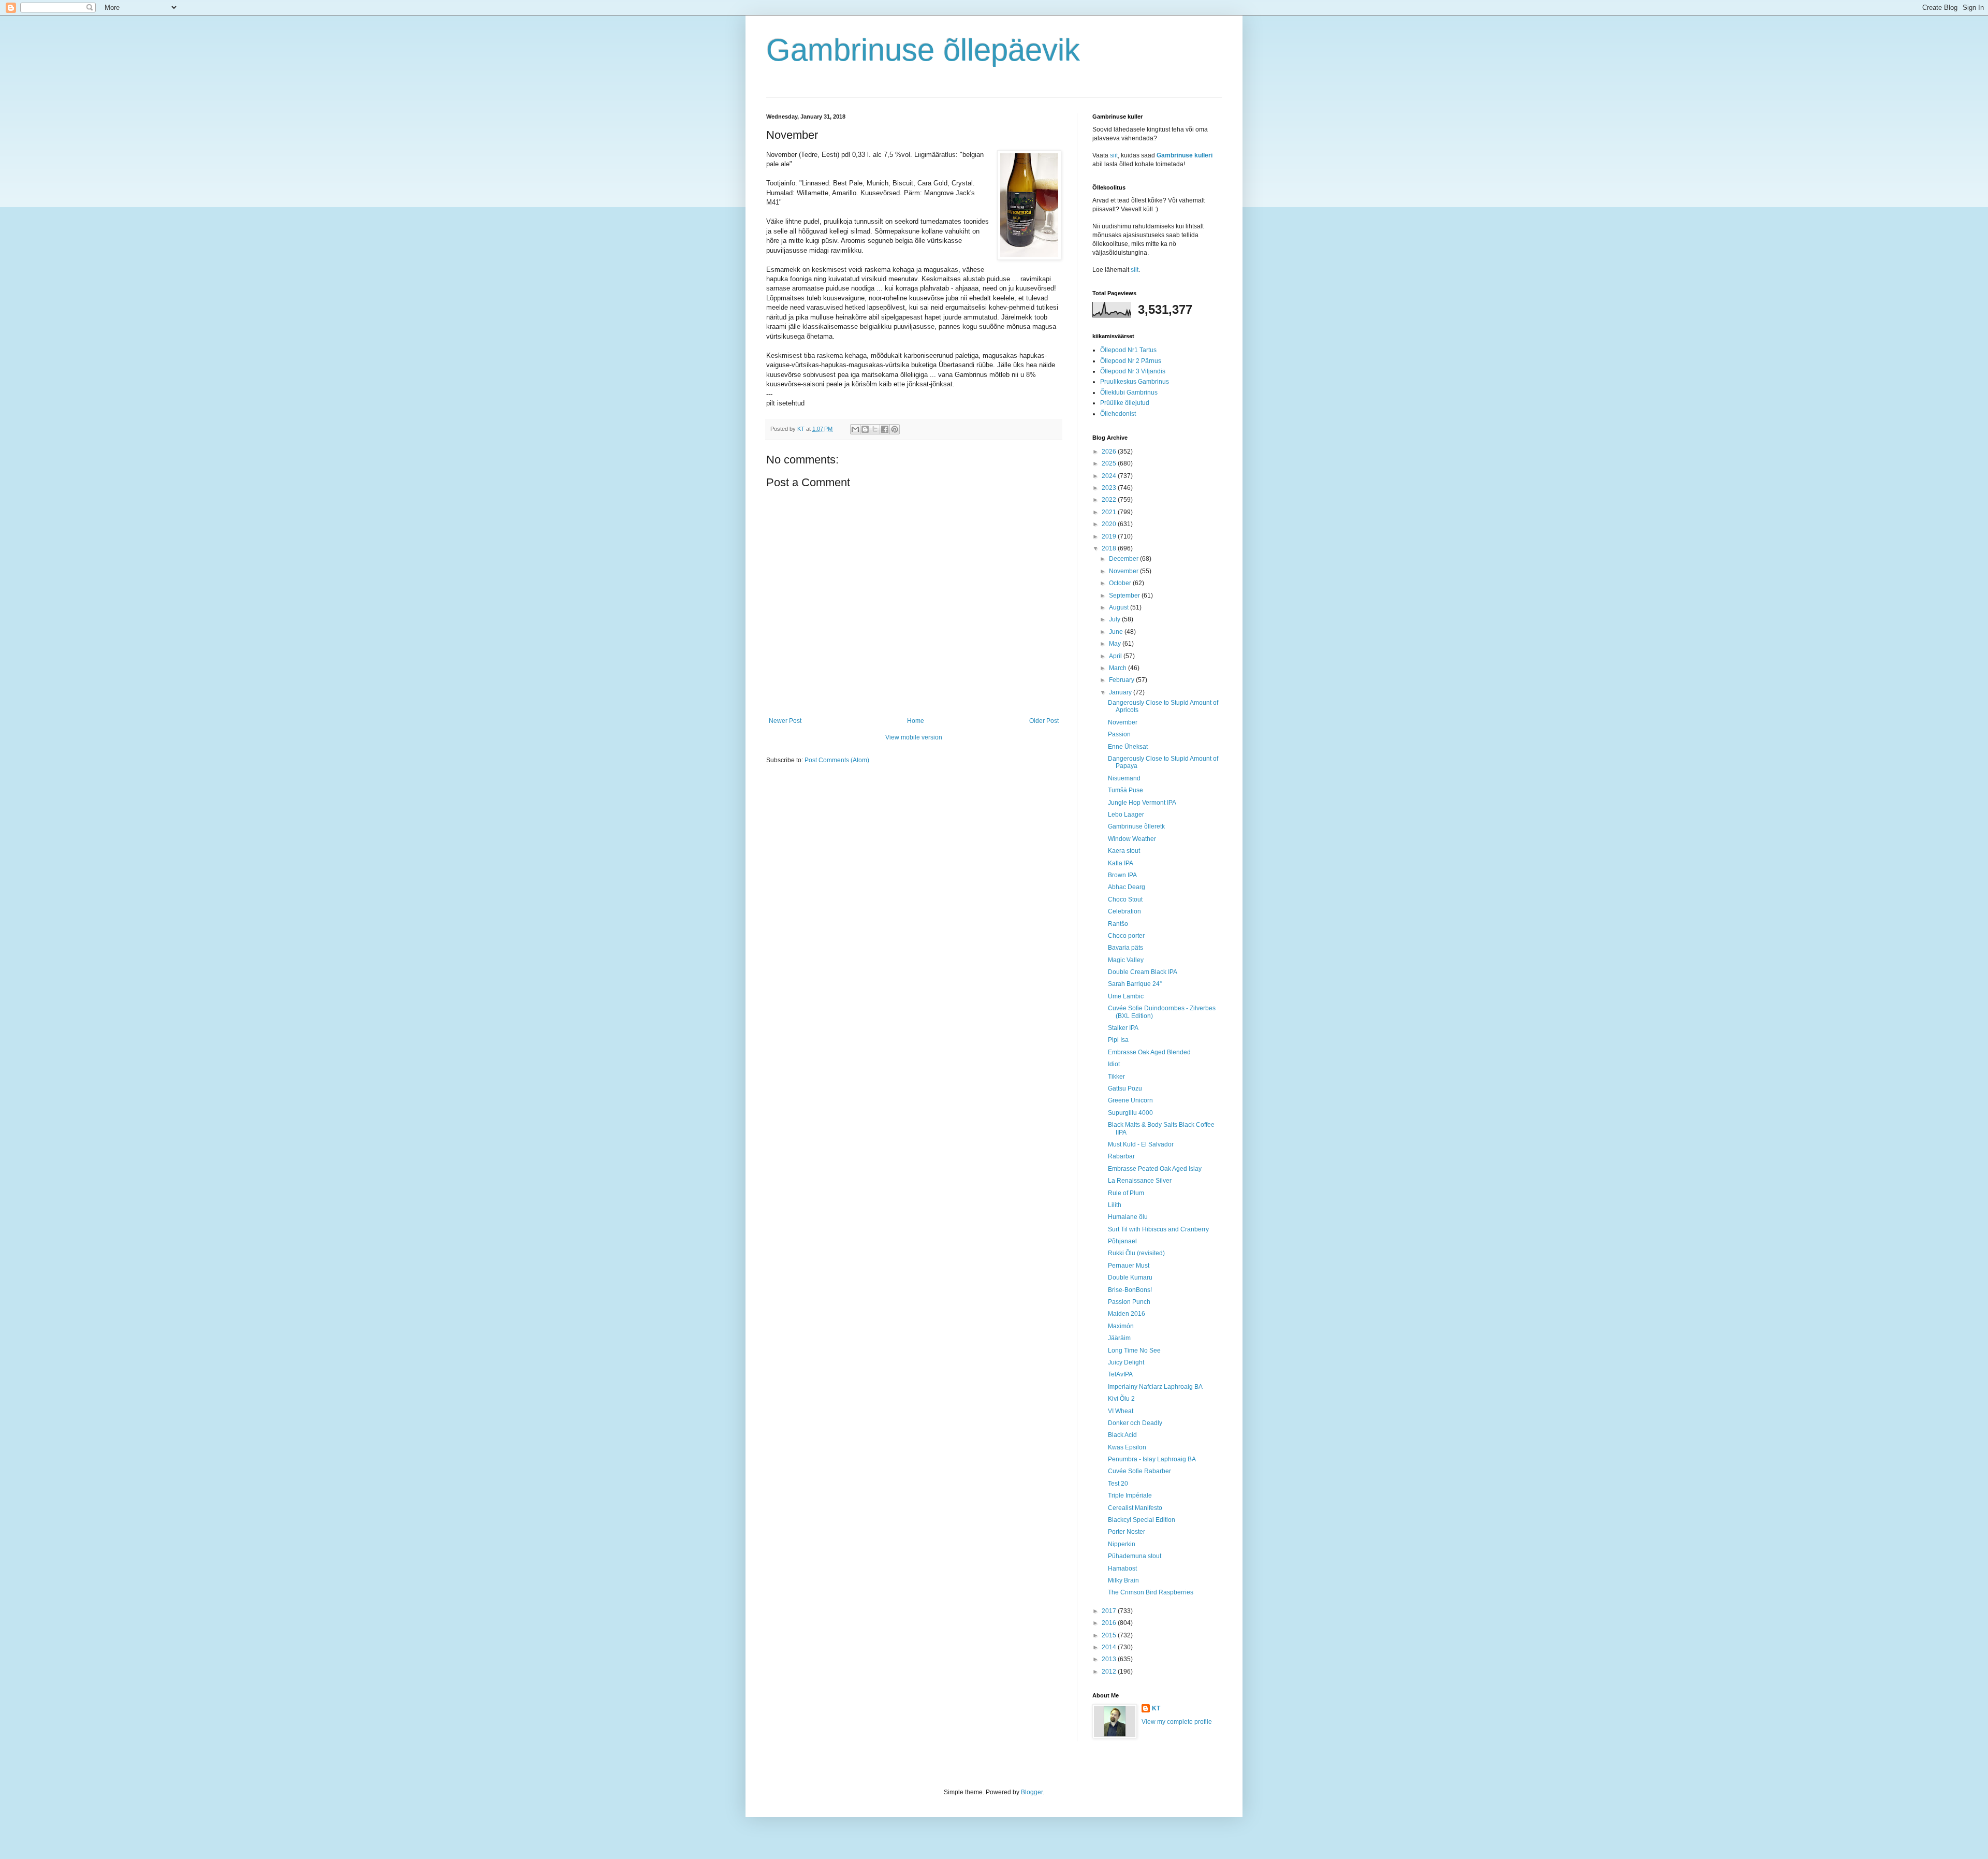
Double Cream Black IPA (1143, 972)
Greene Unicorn (1130, 1100)
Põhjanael (1122, 1241)
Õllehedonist (1118, 414)
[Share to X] (875, 429)
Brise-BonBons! (1130, 1290)
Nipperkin (1122, 1544)
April (1116, 656)
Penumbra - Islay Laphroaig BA (1152, 1459)
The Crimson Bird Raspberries (1151, 1592)
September (1125, 596)
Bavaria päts (1125, 948)
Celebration (1124, 911)
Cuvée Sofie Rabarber (1139, 1471)
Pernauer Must (1129, 1266)
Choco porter (1126, 936)
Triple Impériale (1130, 1495)
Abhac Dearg (1127, 887)
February (1122, 680)
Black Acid (1122, 1435)
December (1124, 559)
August (1120, 607)
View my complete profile (1177, 1722)
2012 (1110, 1672)
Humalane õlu (1128, 1217)
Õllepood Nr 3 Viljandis (1133, 371)
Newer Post (785, 721)
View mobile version (914, 737)
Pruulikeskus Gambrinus (1135, 382)
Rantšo (1118, 924)
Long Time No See (1134, 1350)
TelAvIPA (1120, 1374)
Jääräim (1119, 1338)
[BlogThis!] (865, 429)
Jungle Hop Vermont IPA (1142, 803)
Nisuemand (1124, 778)
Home (916, 721)
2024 (1110, 476)
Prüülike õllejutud (1125, 403)
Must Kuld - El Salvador (1141, 1144)
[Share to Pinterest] (895, 429)
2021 (1110, 512)
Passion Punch (1129, 1302)
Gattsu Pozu (1125, 1088)
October (1121, 583)
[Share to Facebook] (885, 429)
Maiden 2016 (1127, 1314)
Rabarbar (1121, 1156)
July (1115, 619)
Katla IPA (1121, 863)
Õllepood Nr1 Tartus (1128, 350)
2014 (1110, 1647)
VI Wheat (1121, 1411)
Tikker (1116, 1077)
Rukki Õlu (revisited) (1136, 1253)
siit (1114, 155)
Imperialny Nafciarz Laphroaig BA (1155, 1387)
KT (1156, 1708)
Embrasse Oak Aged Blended (1149, 1052)
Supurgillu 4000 (1130, 1113)
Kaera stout (1124, 851)
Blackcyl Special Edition (1142, 1520)
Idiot (1114, 1064)
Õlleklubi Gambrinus (1129, 393)
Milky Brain (1123, 1580)
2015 (1110, 1635)
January (1121, 692)
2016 (1110, 1623)
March (1119, 668)
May (1116, 644)
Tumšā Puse (1125, 790)
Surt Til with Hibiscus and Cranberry (1158, 1229)
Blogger (1032, 1792)
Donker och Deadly (1135, 1423)
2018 (1110, 548)
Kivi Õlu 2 (1121, 1399)
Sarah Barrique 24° (1135, 984)
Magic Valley (1126, 960)
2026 (1110, 452)
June (1117, 632)
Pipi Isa (1118, 1040)
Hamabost (1122, 1568)
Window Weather (1132, 839)
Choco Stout (1125, 899)
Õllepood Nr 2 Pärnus (1131, 361)
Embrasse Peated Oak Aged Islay (1155, 1169)
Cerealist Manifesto (1135, 1508)
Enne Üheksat (1128, 747)
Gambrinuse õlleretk (1136, 826)
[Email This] (855, 429)
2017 (1110, 1611)
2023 (1110, 488)
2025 (1110, 463)
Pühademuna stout (1135, 1556)
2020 (1110, 524)
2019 (1110, 536)
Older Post (1044, 721)
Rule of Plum (1126, 1193)
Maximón (1121, 1326)
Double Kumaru (1130, 1277)
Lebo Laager (1126, 815)
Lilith (1115, 1205)
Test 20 (1118, 1484)
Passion (1119, 734)
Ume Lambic (1126, 996)
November (1124, 571)
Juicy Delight (1126, 1362)
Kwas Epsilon (1127, 1447)
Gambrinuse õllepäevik (923, 50)
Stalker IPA (1123, 1028)
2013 (1110, 1659)
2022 (1110, 500)
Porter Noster (1127, 1532)
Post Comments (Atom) (837, 760)
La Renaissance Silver (1140, 1181)
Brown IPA (1122, 875)
